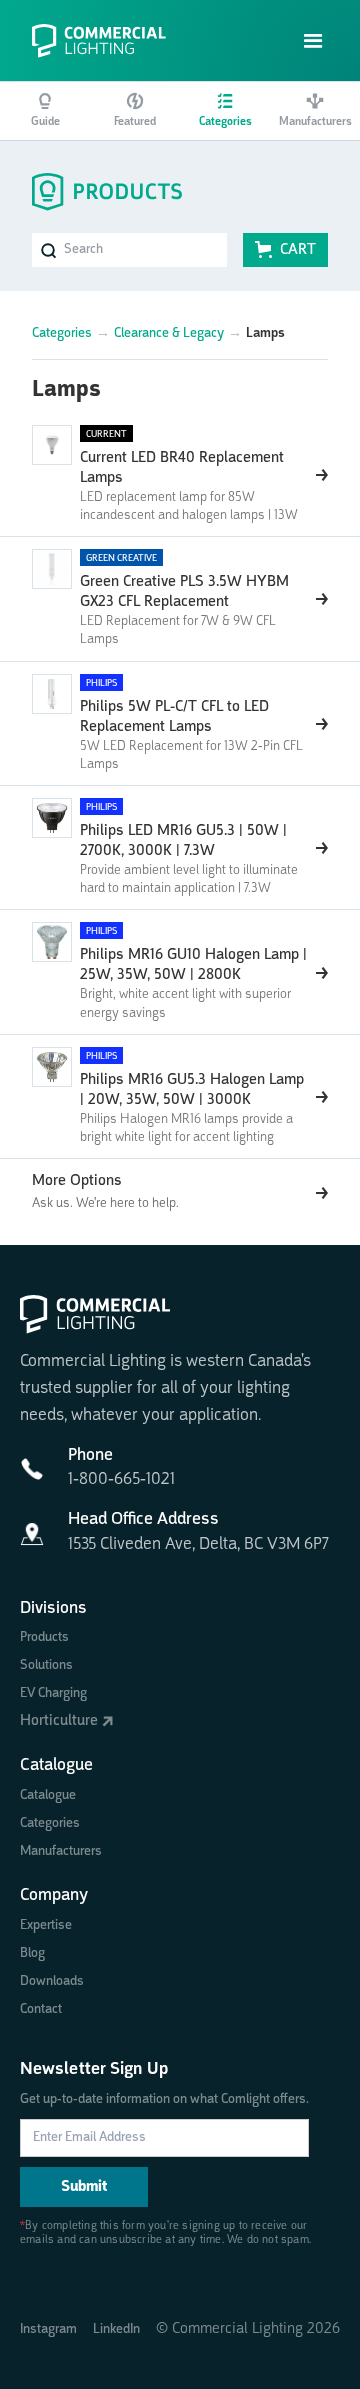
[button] (313, 41)
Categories (62, 333)
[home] (107, 41)
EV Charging (53, 1693)
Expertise (46, 1925)
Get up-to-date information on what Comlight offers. (164, 2099)
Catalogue (48, 1795)
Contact (41, 2009)
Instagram (48, 2329)
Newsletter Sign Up (94, 2069)
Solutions (46, 1665)
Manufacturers (61, 1851)
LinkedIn (116, 2329)
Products (44, 1637)
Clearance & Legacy (169, 333)
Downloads (52, 1981)
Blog (32, 1953)
